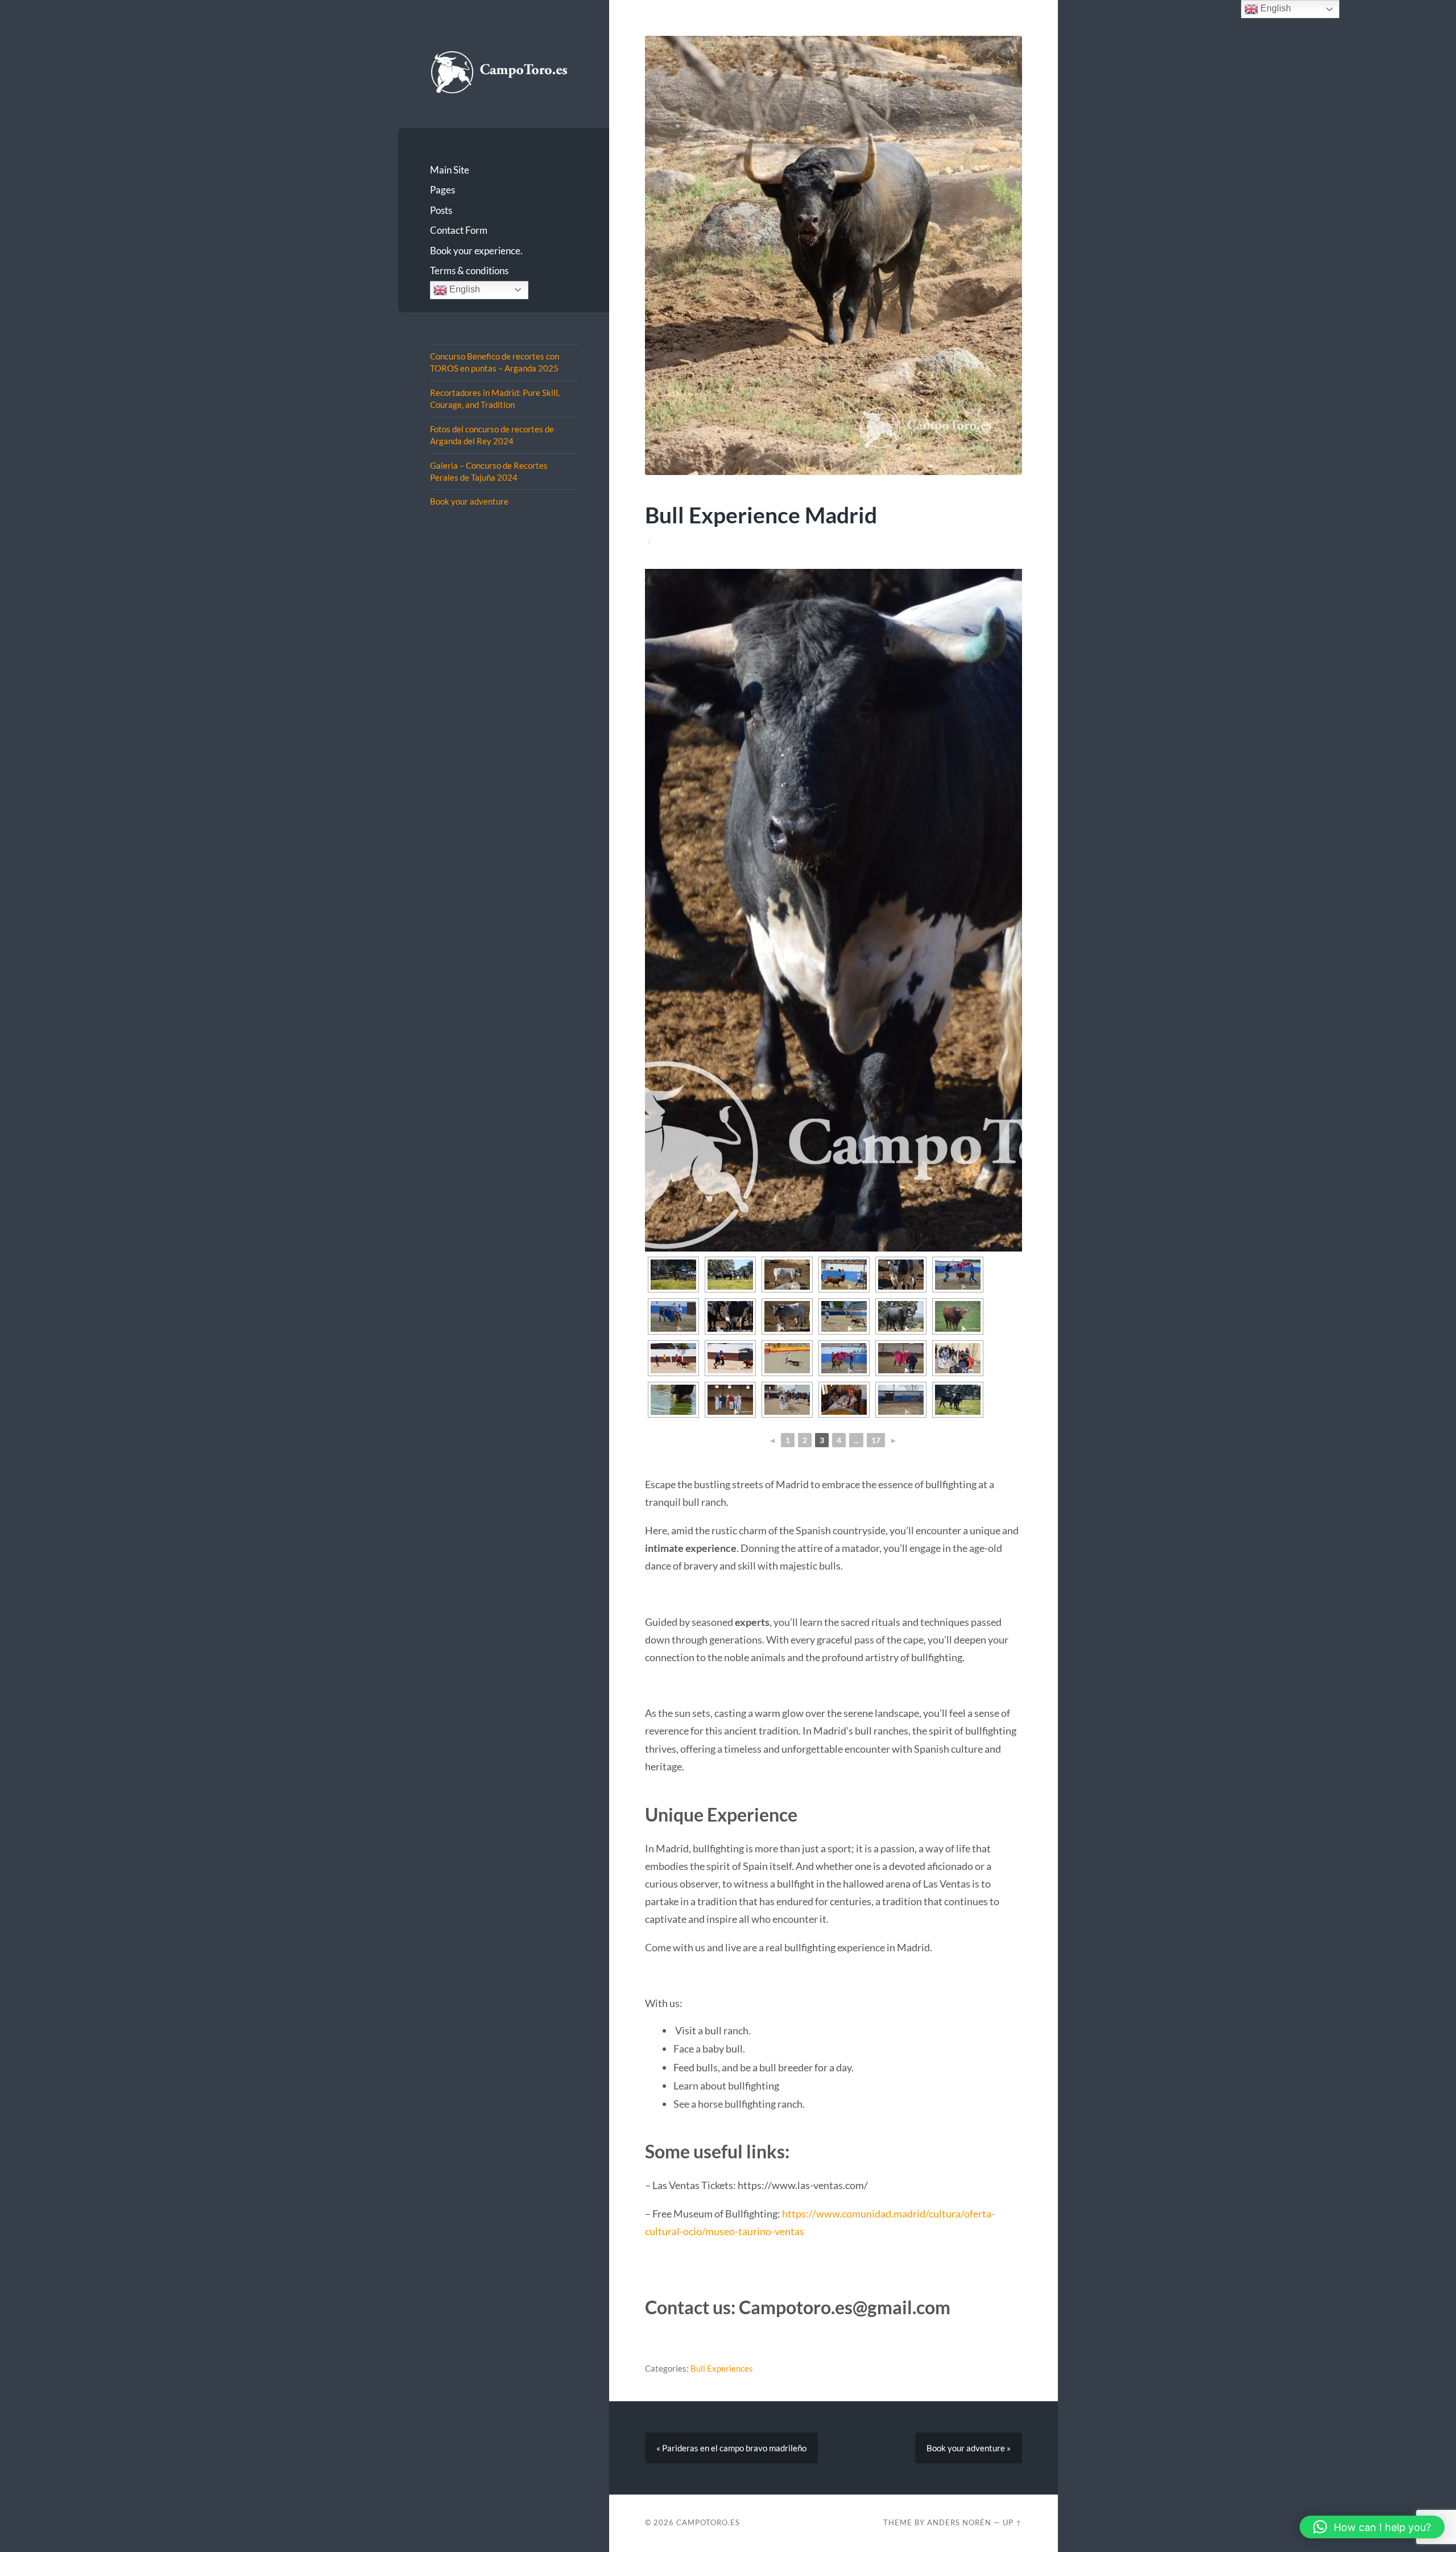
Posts (441, 210)
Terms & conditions (469, 271)
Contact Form (459, 230)
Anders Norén (959, 2522)
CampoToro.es (708, 2522)
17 (876, 1440)
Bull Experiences (722, 2368)
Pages (442, 190)
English (464, 289)
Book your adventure (469, 501)
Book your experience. (476, 251)
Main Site (450, 170)
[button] (1372, 2527)
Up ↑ (1012, 2522)
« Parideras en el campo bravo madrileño (731, 2448)
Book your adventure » (969, 2448)
